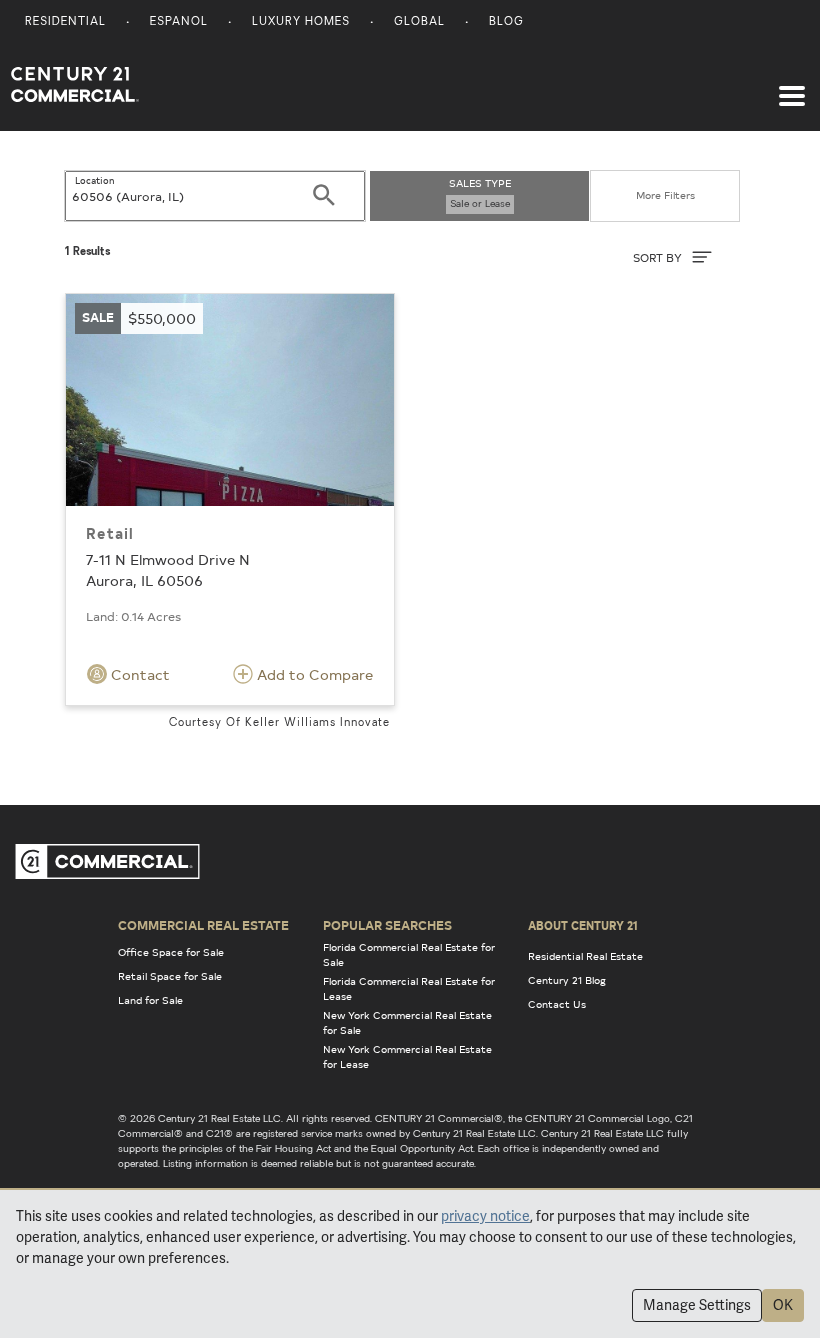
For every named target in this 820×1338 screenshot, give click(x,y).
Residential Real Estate (585, 956)
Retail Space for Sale (170, 976)
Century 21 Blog (567, 980)
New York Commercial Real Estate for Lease (407, 1056)
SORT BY (659, 257)
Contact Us (557, 1004)
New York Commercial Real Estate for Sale (407, 1022)
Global (419, 22)
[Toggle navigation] (792, 86)
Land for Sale (150, 1000)
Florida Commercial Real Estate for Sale (409, 954)
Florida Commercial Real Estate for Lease (409, 988)
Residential (65, 22)
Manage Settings (697, 1305)
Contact (138, 674)
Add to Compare (313, 674)
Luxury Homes (301, 22)
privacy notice (485, 1216)
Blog (506, 22)
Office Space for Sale (171, 952)
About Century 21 (583, 925)
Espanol (179, 22)
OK (783, 1305)
